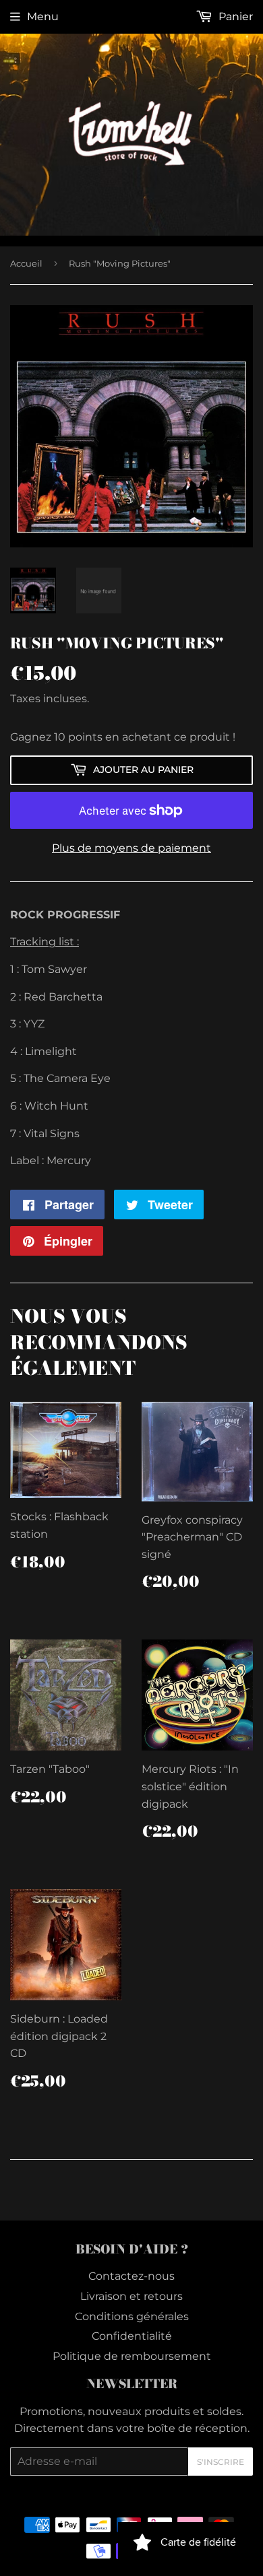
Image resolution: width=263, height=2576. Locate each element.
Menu (43, 16)
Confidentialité (132, 2336)
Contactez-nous (131, 2276)
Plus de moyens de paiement (131, 848)
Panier (234, 16)
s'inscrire (221, 2462)
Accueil (26, 263)
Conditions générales (132, 2316)
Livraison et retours (131, 2296)
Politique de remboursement (132, 2356)
